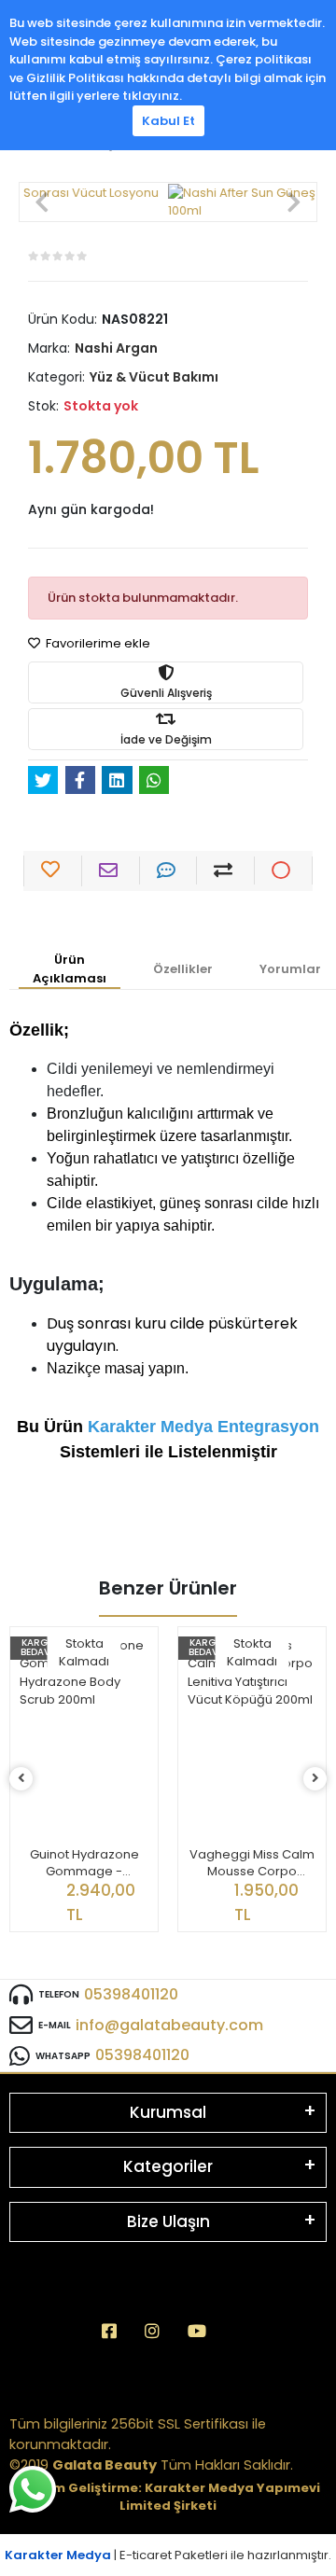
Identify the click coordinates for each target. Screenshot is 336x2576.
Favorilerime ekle (97, 643)
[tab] (70, 970)
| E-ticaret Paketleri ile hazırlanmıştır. (168, 2555)
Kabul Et (168, 121)
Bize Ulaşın (168, 2221)
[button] (42, 202)
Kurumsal (168, 2112)
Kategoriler (168, 2166)
